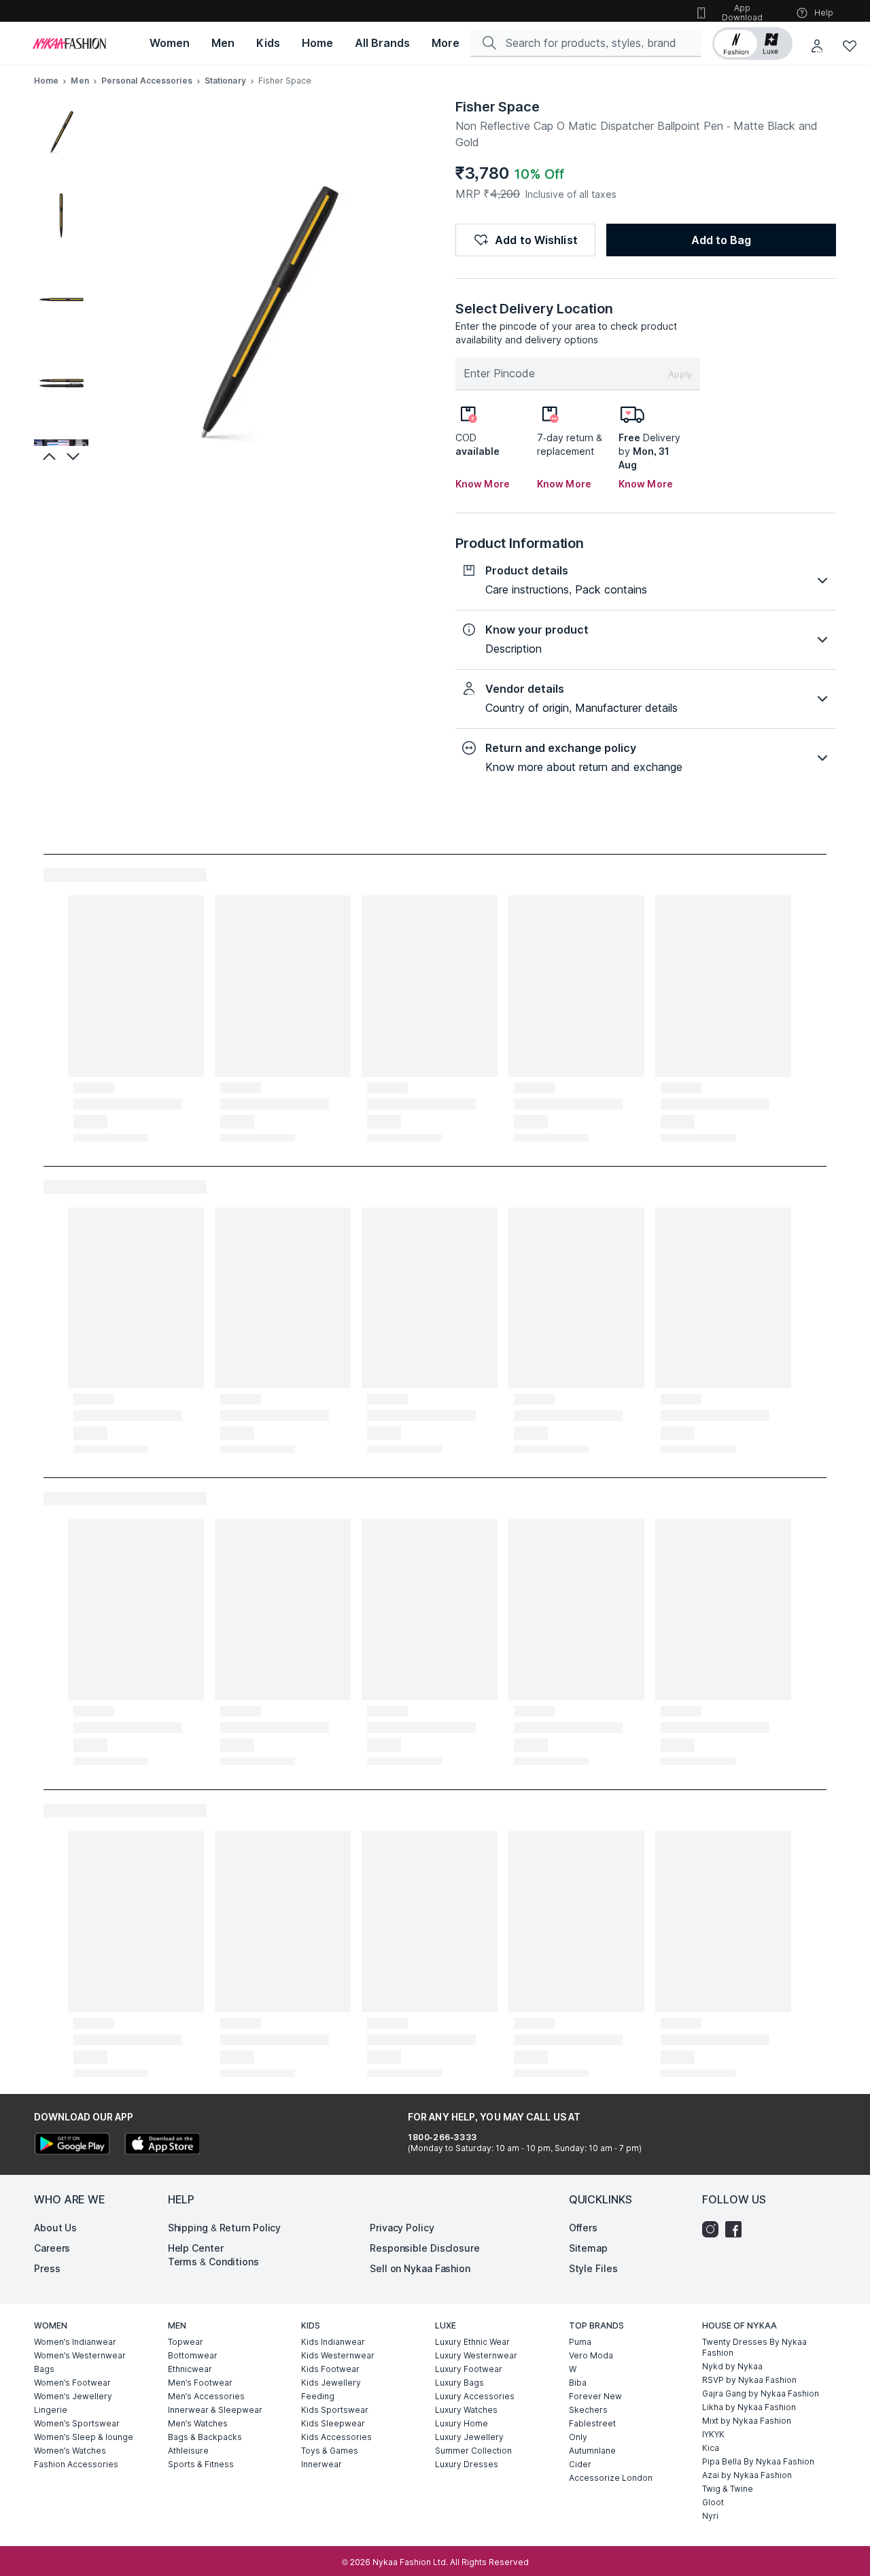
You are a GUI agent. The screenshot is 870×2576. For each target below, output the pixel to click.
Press (47, 2268)
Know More (483, 484)
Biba (578, 2383)
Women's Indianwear (75, 2342)
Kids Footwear (330, 2369)
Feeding (318, 2396)
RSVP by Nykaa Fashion (749, 2380)
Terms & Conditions (213, 2262)
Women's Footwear (72, 2383)
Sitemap (588, 2248)
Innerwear (321, 2464)
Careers (52, 2248)
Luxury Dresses (467, 2464)
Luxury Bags (459, 2383)
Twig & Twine (728, 2489)
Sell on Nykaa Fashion (420, 2268)
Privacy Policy (402, 2228)
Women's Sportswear (77, 2423)
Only (578, 2437)
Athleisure (188, 2451)
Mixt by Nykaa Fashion (747, 2421)
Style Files (593, 2268)
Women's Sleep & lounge (84, 2437)
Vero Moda (591, 2355)
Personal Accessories (147, 81)
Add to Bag (721, 240)
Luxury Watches (466, 2410)
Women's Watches (70, 2451)
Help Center (196, 2248)
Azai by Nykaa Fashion (747, 2475)
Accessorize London (611, 2478)
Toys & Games (330, 2451)
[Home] (69, 44)
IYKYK (713, 2434)
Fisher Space (498, 107)
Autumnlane (592, 2451)
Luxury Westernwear (476, 2355)
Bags (44, 2369)
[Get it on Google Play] (72, 2145)
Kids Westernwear (338, 2355)
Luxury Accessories (475, 2396)
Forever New (595, 2396)
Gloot (713, 2502)
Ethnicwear (190, 2369)
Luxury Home (462, 2423)
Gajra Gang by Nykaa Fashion (761, 2393)
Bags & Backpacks (205, 2437)
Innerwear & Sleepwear (215, 2410)
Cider (580, 2464)
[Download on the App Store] (162, 2145)
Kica (711, 2448)
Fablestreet (592, 2423)
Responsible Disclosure (425, 2248)
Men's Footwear (200, 2383)
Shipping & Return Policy (225, 2228)
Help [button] (824, 13)
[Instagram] (714, 2229)
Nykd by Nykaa (732, 2366)
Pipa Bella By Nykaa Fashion (758, 2461)
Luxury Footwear (469, 2369)
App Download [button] (742, 13)
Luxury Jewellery (469, 2437)
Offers (583, 2228)
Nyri (710, 2516)
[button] (752, 44)
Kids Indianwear (333, 2342)
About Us (55, 2228)
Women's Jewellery (73, 2396)
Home (46, 81)
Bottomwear (193, 2355)
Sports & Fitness (201, 2464)
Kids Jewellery (331, 2383)
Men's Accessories (206, 2396)
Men (80, 81)
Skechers (588, 2410)
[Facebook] (737, 2229)
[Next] (75, 456)
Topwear (186, 2342)
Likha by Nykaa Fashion (749, 2407)
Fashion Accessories (76, 2464)
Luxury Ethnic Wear (472, 2342)
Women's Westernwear (80, 2355)
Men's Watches (198, 2423)
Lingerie (51, 2410)
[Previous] (48, 456)
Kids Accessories (336, 2437)
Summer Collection (473, 2451)
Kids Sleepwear (333, 2423)
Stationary (225, 81)
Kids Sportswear (335, 2410)
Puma (580, 2342)
